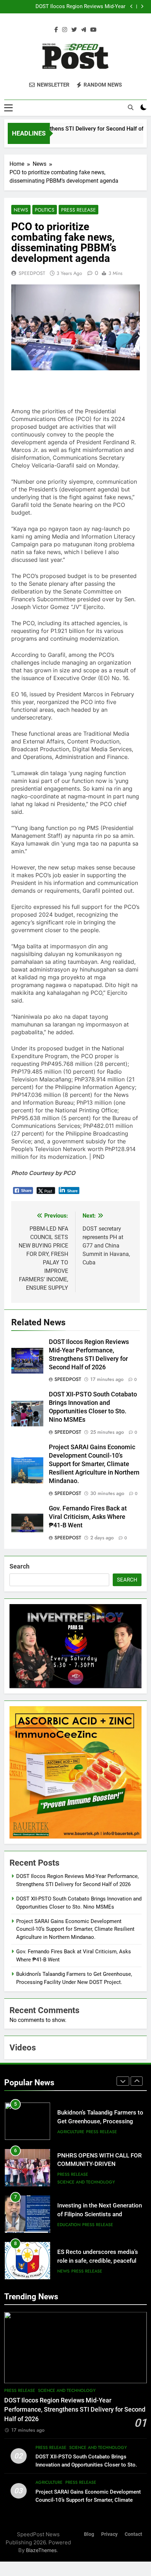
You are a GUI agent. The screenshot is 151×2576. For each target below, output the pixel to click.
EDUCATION (69, 2225)
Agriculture (71, 2132)
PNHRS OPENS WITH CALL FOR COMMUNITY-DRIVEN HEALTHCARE (100, 2164)
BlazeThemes (41, 2550)
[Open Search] (131, 107)
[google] (84, 30)
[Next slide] (142, 7)
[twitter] (74, 30)
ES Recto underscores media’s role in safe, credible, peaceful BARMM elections (98, 2261)
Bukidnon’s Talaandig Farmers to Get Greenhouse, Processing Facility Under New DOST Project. (101, 2121)
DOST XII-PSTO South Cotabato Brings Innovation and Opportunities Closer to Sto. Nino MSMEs (86, 2465)
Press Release (78, 210)
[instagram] (65, 30)
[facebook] (56, 30)
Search (19, 1566)
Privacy (109, 2534)
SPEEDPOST (32, 273)
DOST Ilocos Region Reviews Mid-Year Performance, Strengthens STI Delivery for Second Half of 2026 (67, 7)
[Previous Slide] (132, 7)
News (21, 210)
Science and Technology (86, 2182)
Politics (45, 210)
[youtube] (93, 30)
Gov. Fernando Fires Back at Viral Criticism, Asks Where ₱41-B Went (88, 1517)
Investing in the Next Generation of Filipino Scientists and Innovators (100, 2214)
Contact (133, 2534)
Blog (89, 2534)
